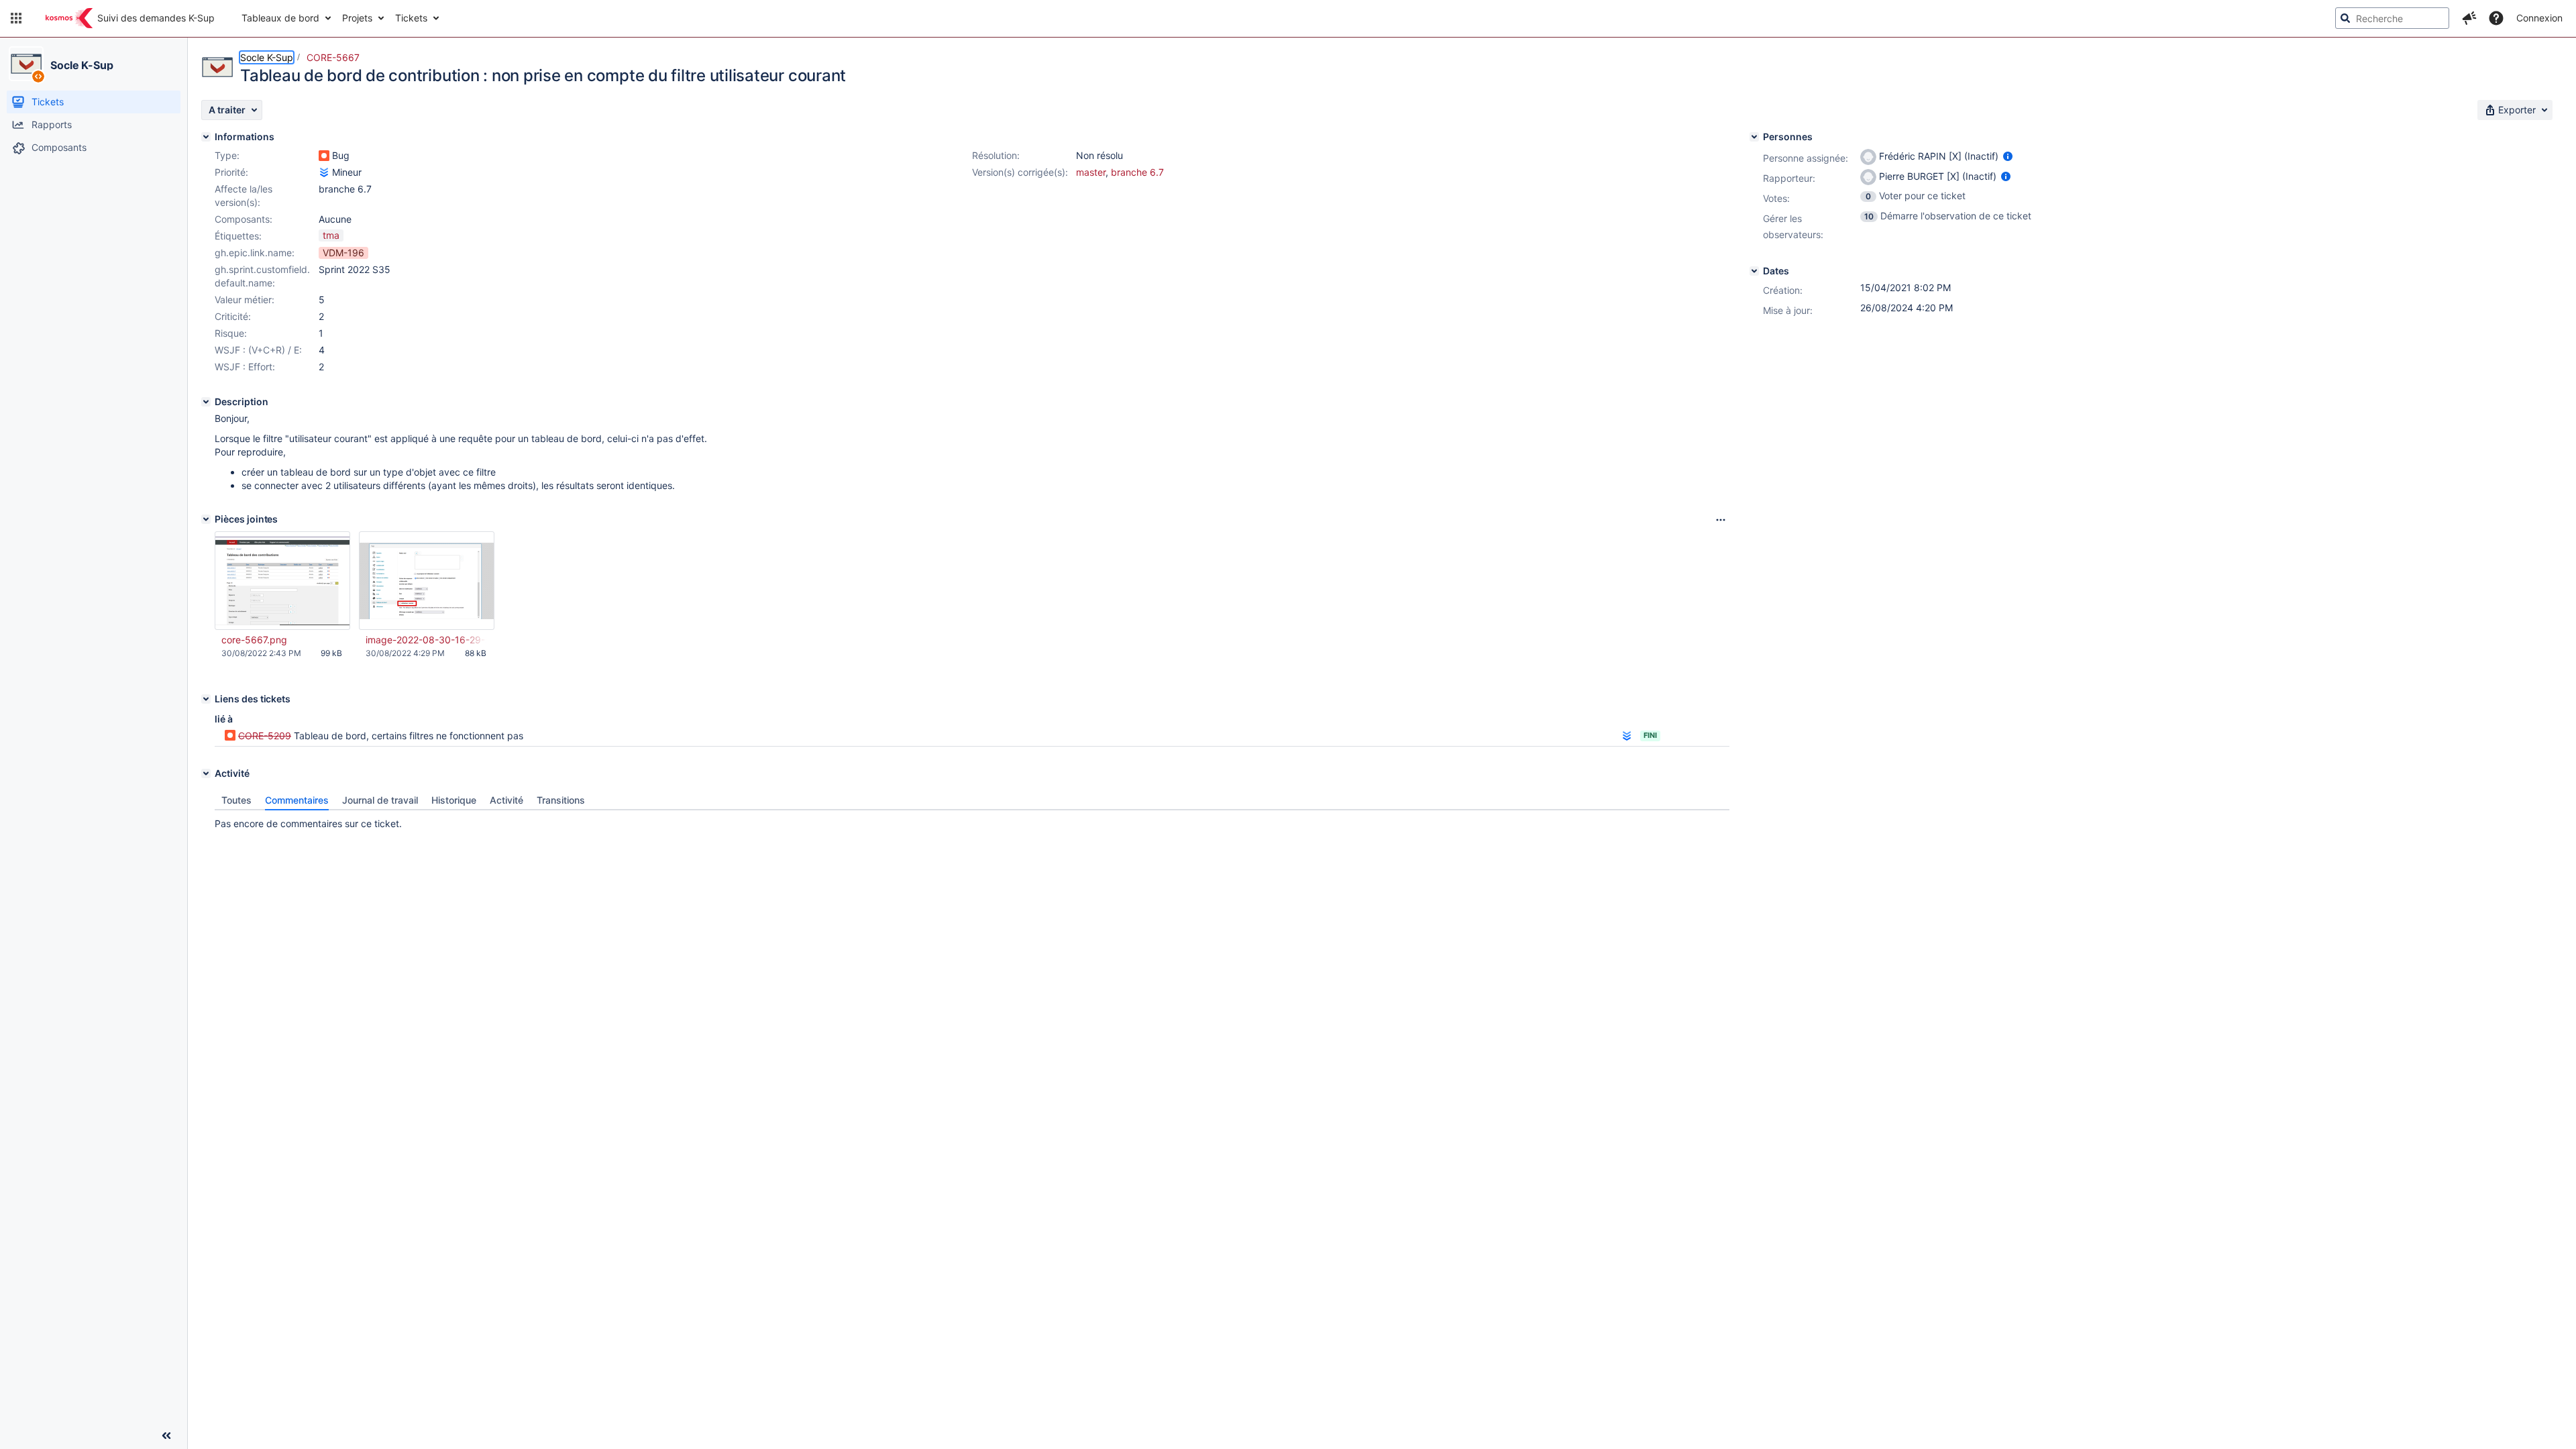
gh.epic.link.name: (255, 253)
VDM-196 (343, 253)
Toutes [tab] (236, 800)
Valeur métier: (245, 300)
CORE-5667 (333, 57)
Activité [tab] (506, 800)
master (1091, 172)
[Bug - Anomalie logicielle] (324, 156)
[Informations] (206, 137)
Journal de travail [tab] (380, 800)
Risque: (231, 333)
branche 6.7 (1137, 172)
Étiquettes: (238, 236)
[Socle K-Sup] (26, 64)
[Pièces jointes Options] (1721, 520)
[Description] (206, 402)
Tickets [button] (411, 18)
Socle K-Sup (82, 65)
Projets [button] (357, 18)
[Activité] (206, 773)
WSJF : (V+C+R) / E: (258, 350)
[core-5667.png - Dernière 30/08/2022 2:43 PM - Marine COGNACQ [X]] (282, 581)
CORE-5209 (265, 736)
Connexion (2539, 18)
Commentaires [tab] (297, 800)
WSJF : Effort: (245, 367)
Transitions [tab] (561, 800)
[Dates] (1754, 271)
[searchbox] (2392, 18)
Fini (1650, 735)
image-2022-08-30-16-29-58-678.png (426, 640)
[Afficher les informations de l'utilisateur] (2008, 156)
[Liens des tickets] (206, 699)
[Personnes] (1754, 137)
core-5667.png (254, 640)
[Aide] (2496, 18)
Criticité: (233, 316)
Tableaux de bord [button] (280, 18)
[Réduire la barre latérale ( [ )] (166, 1436)
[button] (16, 18)
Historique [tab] (454, 800)
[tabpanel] (972, 820)
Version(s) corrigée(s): (1020, 172)
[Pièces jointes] (206, 519)
